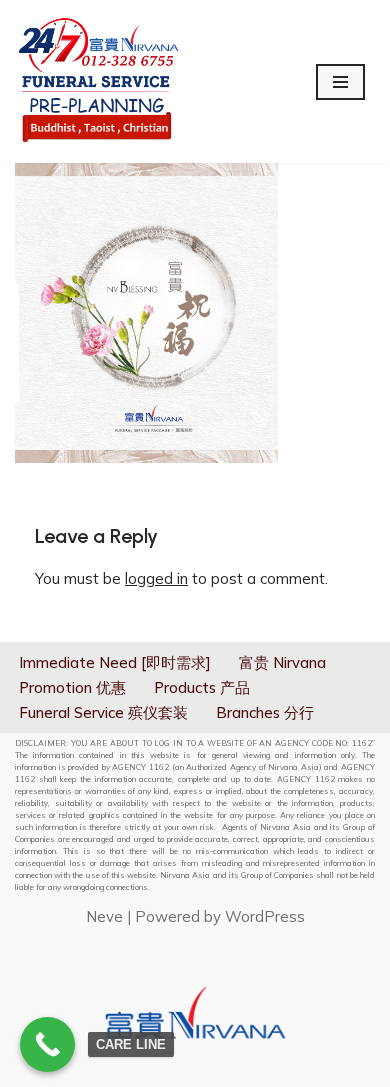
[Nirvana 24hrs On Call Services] (98, 81)
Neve (104, 916)
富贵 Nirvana (282, 662)
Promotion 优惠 (72, 687)
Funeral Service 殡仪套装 (103, 712)
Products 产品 (202, 687)
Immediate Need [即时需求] (115, 662)
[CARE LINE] (47, 1044)
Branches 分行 (265, 712)
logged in (156, 578)
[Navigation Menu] (340, 82)
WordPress (265, 916)
